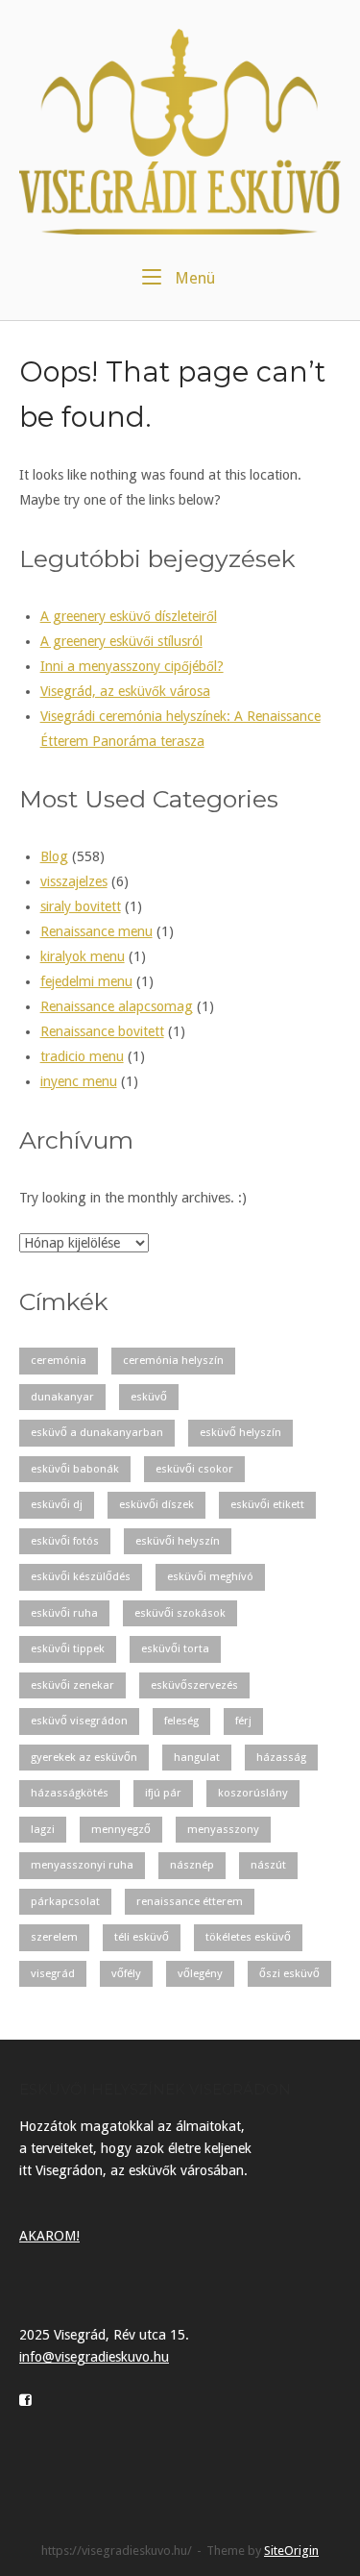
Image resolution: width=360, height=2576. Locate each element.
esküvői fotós (65, 1541)
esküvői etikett (267, 1504)
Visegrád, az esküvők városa (125, 691)
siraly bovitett (81, 906)
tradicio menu (82, 1056)
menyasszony (223, 1829)
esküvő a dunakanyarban (97, 1432)
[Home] (180, 131)
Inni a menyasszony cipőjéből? (132, 666)
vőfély (126, 1973)
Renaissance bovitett (102, 1031)
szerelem (54, 1937)
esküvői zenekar (72, 1685)
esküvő (149, 1397)
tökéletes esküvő (248, 1937)
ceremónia (59, 1360)
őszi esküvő (289, 1973)
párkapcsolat (65, 1901)
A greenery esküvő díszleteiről (129, 616)
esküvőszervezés (194, 1685)
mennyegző (121, 1829)
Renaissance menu (96, 931)
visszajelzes (74, 881)
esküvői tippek (68, 1648)
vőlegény (200, 1973)
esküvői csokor (194, 1469)
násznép (192, 1865)
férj (243, 1721)
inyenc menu (79, 1081)
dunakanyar (62, 1397)
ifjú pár (163, 1793)
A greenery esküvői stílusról (121, 641)
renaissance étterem (190, 1901)
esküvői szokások (180, 1613)
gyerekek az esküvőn (84, 1757)
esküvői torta (175, 1648)
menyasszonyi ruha (82, 1865)
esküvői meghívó (210, 1576)
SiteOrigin (291, 2551)
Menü (193, 278)
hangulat (197, 1757)
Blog (54, 856)
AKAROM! (49, 2236)
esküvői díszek (156, 1504)
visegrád (53, 1973)
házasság (281, 1757)
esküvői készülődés (81, 1576)
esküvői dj (57, 1504)
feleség (181, 1721)
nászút (268, 1865)
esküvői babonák (75, 1469)
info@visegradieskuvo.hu (94, 2357)
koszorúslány (253, 1793)
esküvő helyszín (240, 1432)
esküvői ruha (64, 1613)
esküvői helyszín (178, 1541)
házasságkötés (70, 1793)
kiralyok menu (83, 956)
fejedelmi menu (86, 981)
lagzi (43, 1829)
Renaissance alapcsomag (117, 1006)
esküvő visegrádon (79, 1721)
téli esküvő (142, 1937)
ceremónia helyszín (173, 1360)
